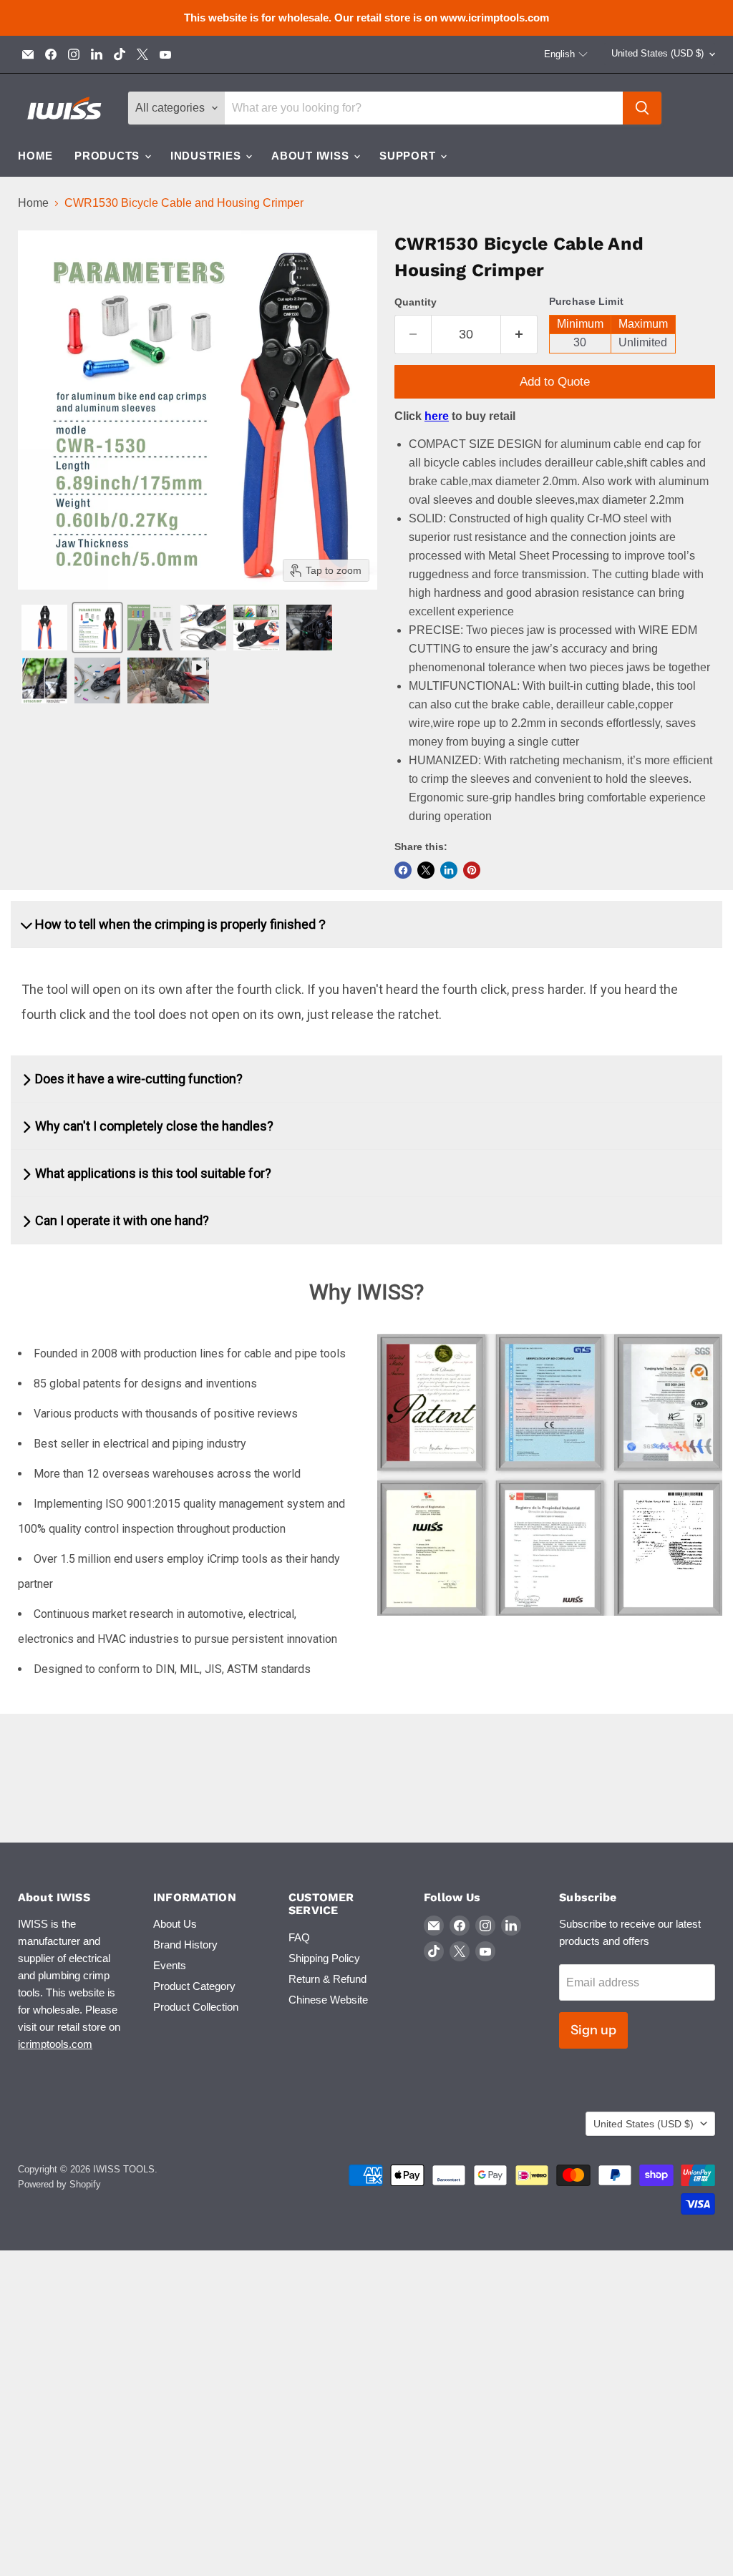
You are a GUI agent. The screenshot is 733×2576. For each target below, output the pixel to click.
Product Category (194, 1986)
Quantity (416, 302)
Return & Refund (327, 1979)
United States (657, 53)
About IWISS (312, 156)
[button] (566, 54)
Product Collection (196, 2007)
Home (35, 156)
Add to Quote (555, 382)
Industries (207, 156)
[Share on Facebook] (403, 870)
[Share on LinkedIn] (449, 870)
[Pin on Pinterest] (472, 870)
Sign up (593, 2030)
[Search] (642, 108)
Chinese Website (328, 2000)
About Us (175, 1924)
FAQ (299, 1937)
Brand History (185, 1945)
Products (109, 156)
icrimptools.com (55, 2044)
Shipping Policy (324, 1958)
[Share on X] (426, 870)
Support (409, 156)
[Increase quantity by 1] (519, 335)
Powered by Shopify (59, 2184)
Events (170, 1965)
